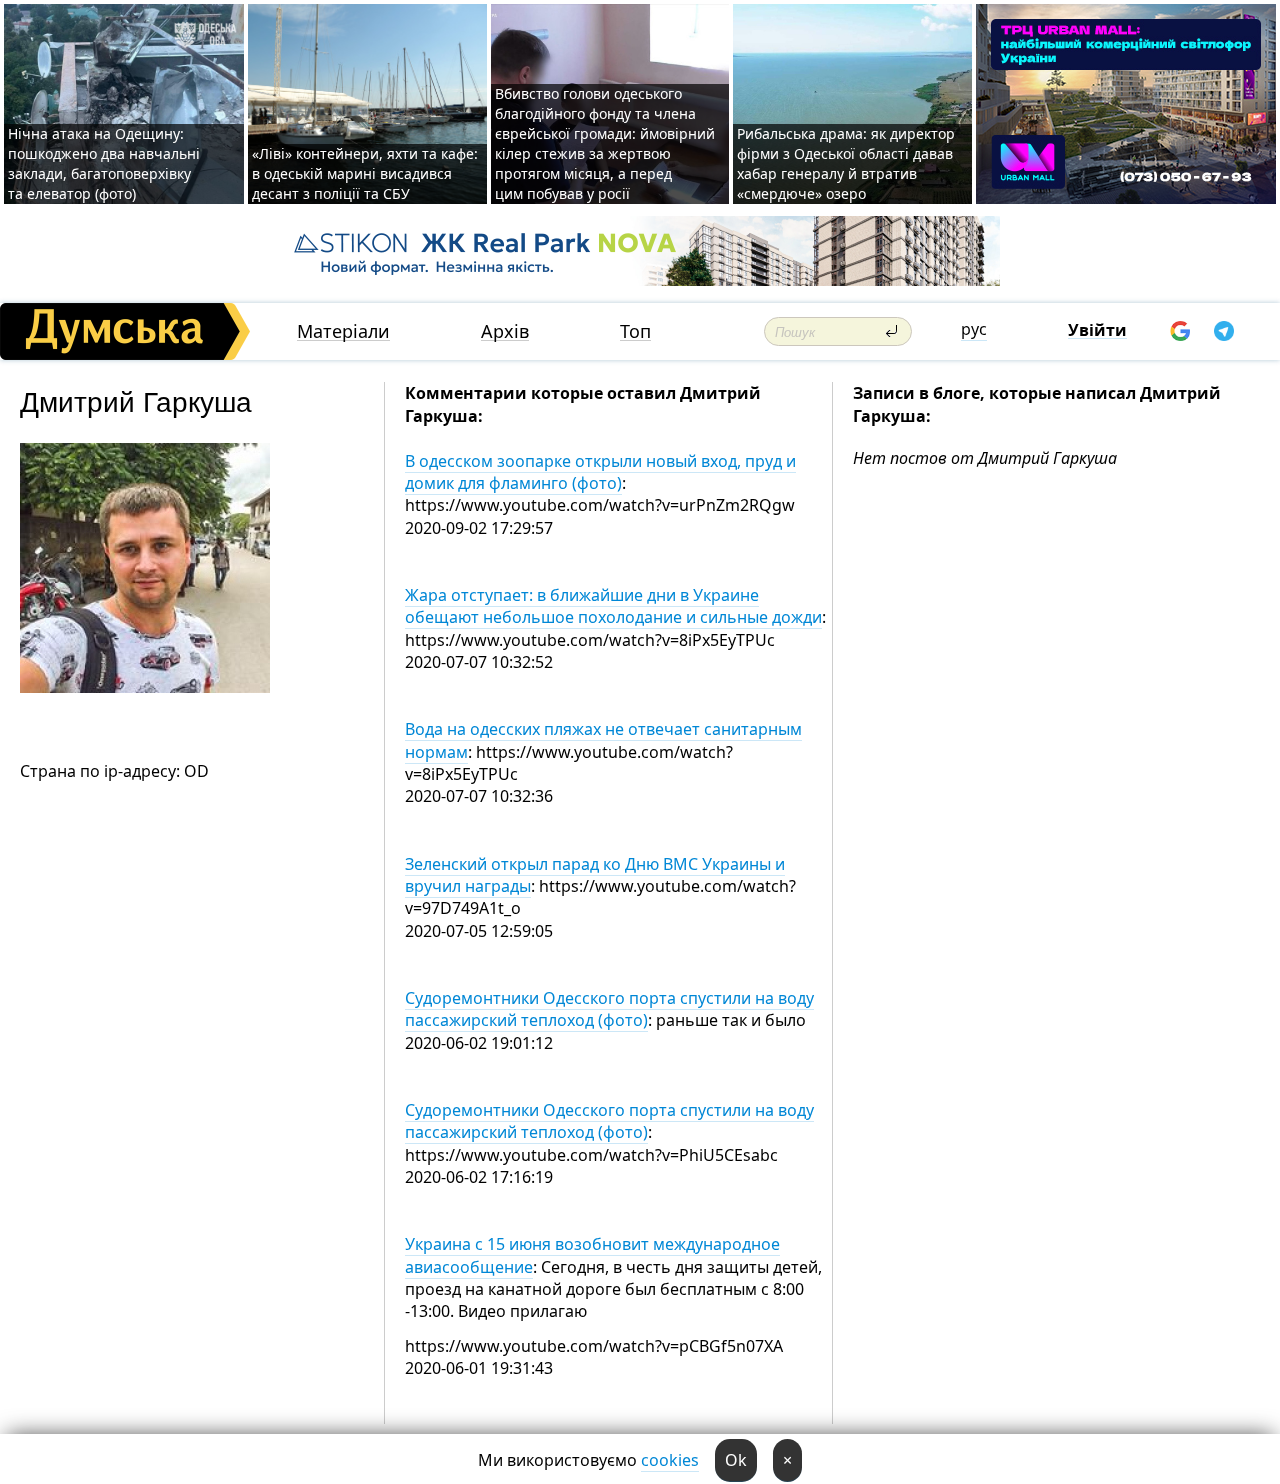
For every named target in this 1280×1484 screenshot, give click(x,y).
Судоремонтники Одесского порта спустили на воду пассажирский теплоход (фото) (609, 1009)
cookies (670, 1460)
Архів (505, 331)
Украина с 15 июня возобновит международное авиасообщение (592, 1255)
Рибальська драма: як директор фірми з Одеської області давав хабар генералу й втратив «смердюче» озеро (846, 163)
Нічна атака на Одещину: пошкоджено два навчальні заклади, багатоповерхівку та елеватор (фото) (104, 163)
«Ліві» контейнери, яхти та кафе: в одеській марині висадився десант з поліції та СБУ (365, 173)
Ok (736, 1460)
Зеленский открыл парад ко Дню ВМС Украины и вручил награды (595, 875)
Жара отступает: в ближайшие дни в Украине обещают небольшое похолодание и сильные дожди (613, 606)
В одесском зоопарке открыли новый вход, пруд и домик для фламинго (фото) (600, 472)
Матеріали (343, 331)
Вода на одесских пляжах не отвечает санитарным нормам (603, 740)
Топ (635, 331)
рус (974, 329)
